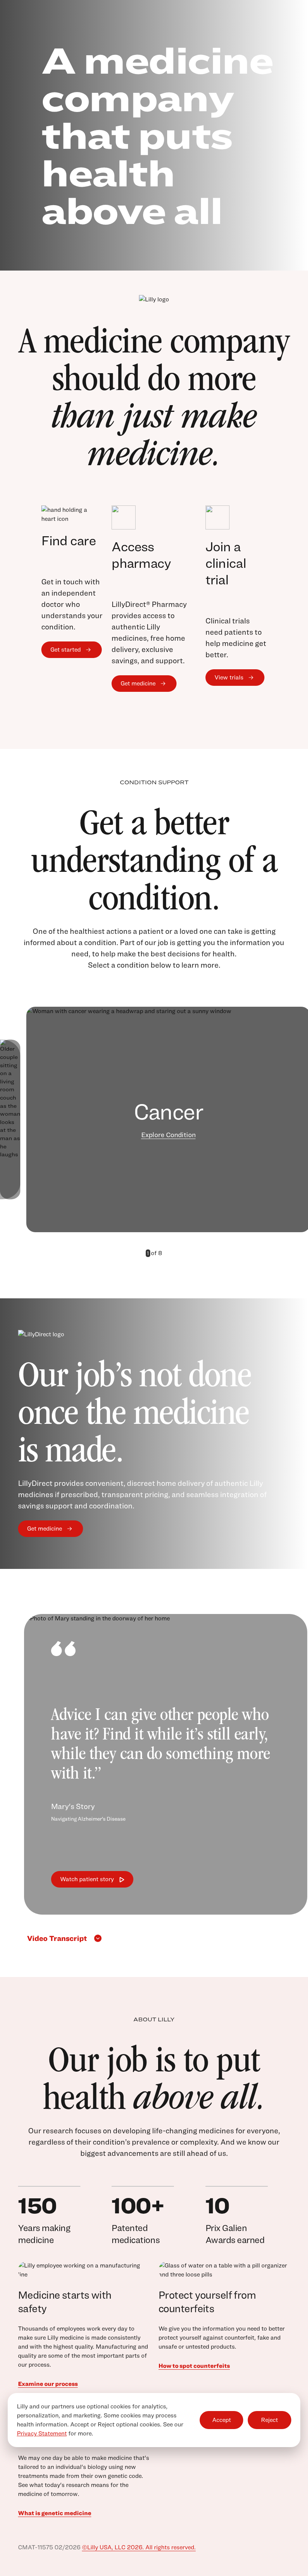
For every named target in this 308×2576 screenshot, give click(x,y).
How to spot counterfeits (194, 2366)
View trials (229, 677)
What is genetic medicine (55, 2513)
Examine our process (48, 2384)
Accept (222, 2420)
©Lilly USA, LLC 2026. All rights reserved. (139, 2547)
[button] (137, 1253)
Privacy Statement (42, 2433)
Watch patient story (87, 1879)
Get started (66, 650)
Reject (269, 2420)
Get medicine (138, 683)
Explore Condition (168, 1135)
